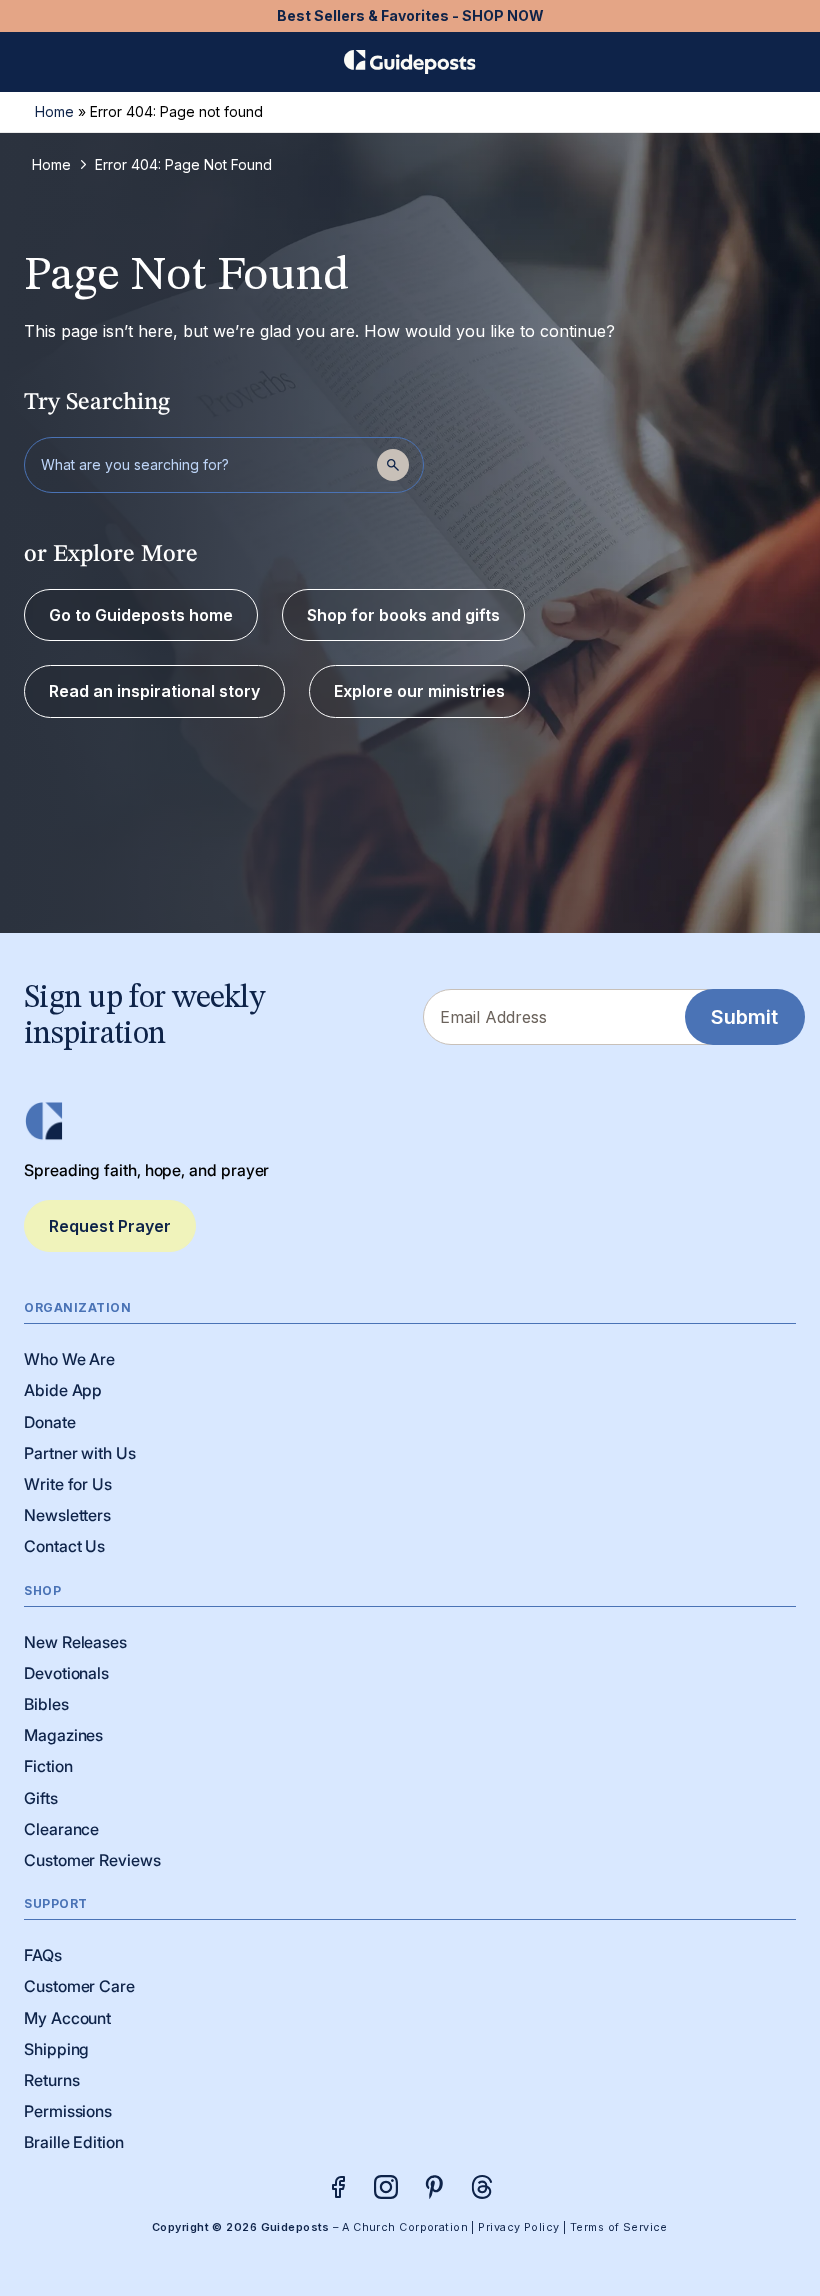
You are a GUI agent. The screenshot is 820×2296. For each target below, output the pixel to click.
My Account (67, 2018)
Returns (51, 2080)
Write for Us (68, 1484)
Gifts (41, 1798)
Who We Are (69, 1359)
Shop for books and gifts (403, 615)
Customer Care (79, 1986)
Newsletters (67, 1515)
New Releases (75, 1642)
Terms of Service (619, 2227)
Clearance (61, 1829)
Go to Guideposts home (141, 615)
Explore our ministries (419, 691)
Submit (744, 1017)
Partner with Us (80, 1453)
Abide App (63, 1390)
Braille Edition (74, 2142)
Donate (50, 1422)
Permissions (68, 2111)
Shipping (56, 2049)
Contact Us (64, 1546)
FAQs (43, 1955)
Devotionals (66, 1673)
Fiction (48, 1766)
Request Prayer (110, 1226)
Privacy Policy (518, 2227)
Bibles (46, 1704)
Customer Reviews (92, 1860)
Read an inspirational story (154, 691)
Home (54, 111)
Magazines (63, 1735)
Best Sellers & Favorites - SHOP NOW (410, 15)
